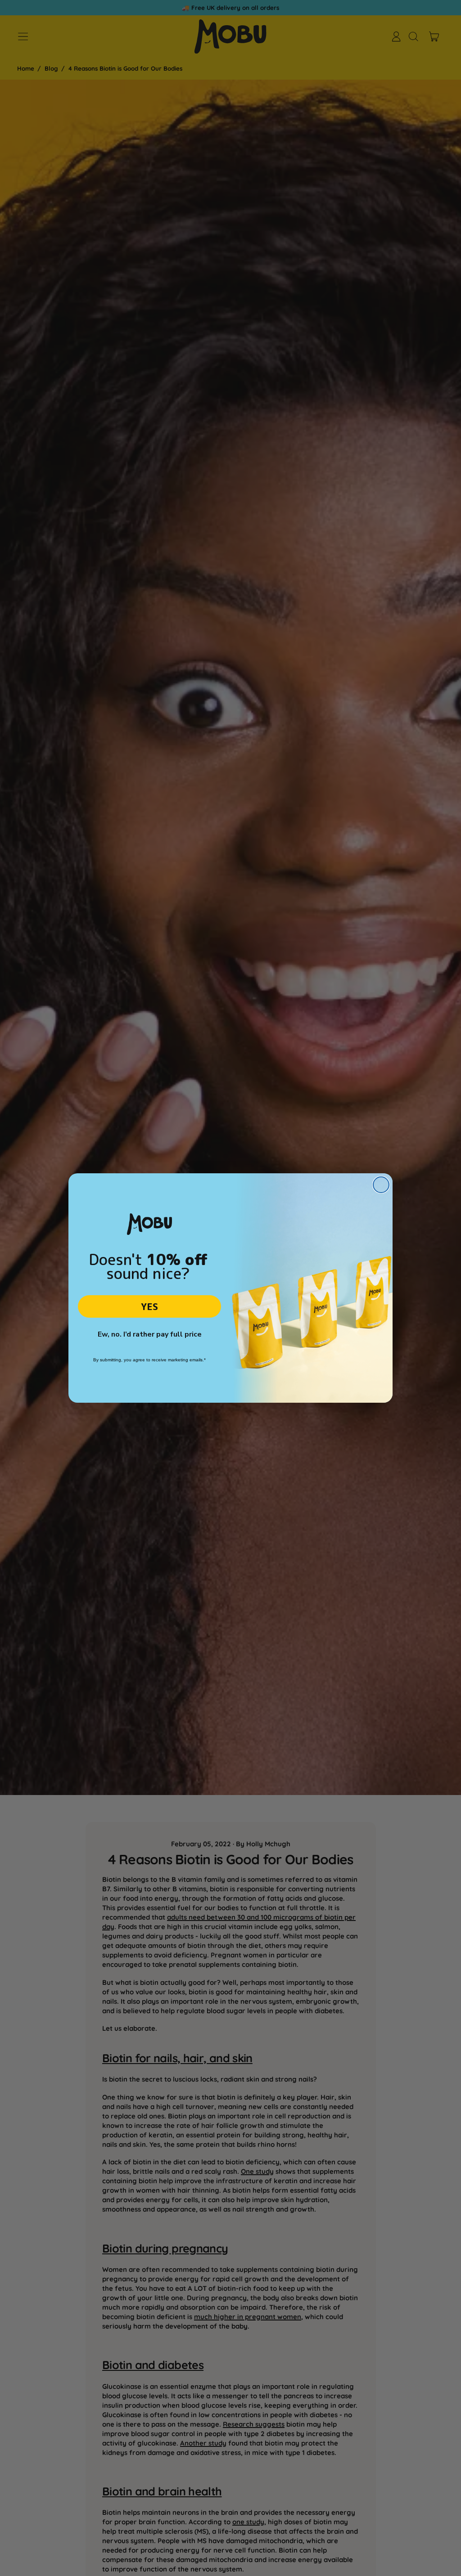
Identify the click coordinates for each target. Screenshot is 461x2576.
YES (149, 1306)
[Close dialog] (381, 1185)
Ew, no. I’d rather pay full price (150, 1334)
